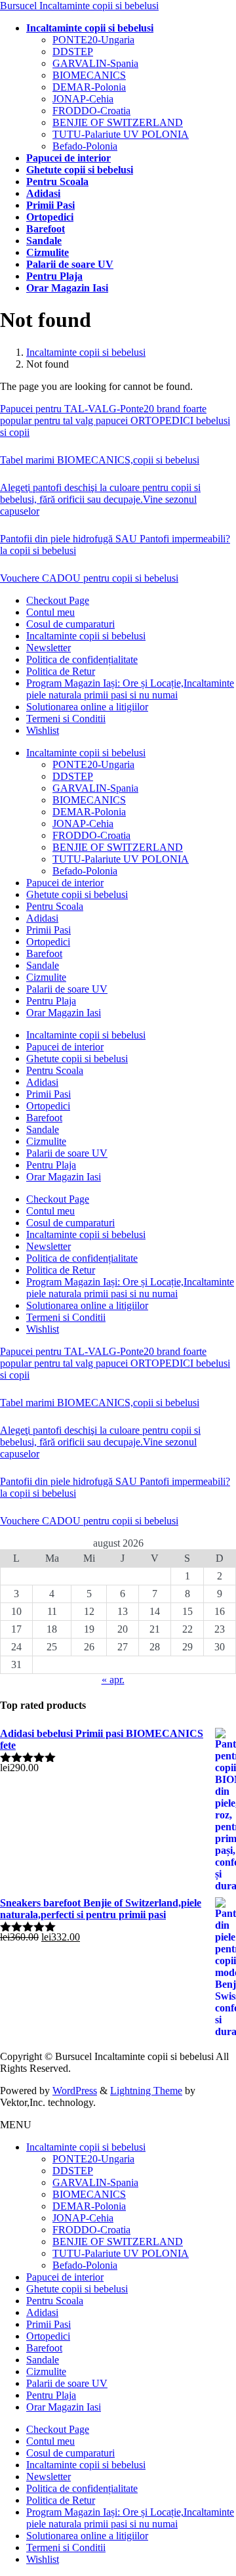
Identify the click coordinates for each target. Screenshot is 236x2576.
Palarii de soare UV (67, 989)
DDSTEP (73, 52)
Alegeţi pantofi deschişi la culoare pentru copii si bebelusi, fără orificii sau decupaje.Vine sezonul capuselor (100, 499)
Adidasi (42, 918)
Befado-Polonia (85, 146)
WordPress (75, 2091)
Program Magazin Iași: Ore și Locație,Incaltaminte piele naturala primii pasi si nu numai (130, 689)
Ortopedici (48, 942)
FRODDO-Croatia (91, 111)
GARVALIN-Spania (95, 63)
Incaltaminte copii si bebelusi (86, 636)
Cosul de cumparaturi (70, 624)
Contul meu (50, 612)
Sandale (43, 965)
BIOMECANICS (89, 75)
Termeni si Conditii (66, 719)
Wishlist (43, 730)
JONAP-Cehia (83, 99)
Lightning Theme (146, 2091)
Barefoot (44, 954)
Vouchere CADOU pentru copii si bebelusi (89, 578)
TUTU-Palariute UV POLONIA (121, 134)
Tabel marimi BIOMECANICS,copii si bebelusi (100, 460)
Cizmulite (46, 977)
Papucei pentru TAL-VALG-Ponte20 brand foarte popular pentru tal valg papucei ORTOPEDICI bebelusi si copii (115, 420)
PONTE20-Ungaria (93, 40)
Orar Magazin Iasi (64, 1013)
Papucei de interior (65, 883)
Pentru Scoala (55, 906)
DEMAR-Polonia (89, 87)
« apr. (113, 1680)
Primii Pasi (49, 930)
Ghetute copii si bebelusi (77, 894)
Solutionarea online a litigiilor (87, 707)
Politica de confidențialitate (82, 659)
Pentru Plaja (51, 1001)
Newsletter (49, 648)
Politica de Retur (61, 671)
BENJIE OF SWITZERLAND (118, 122)
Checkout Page (58, 600)
